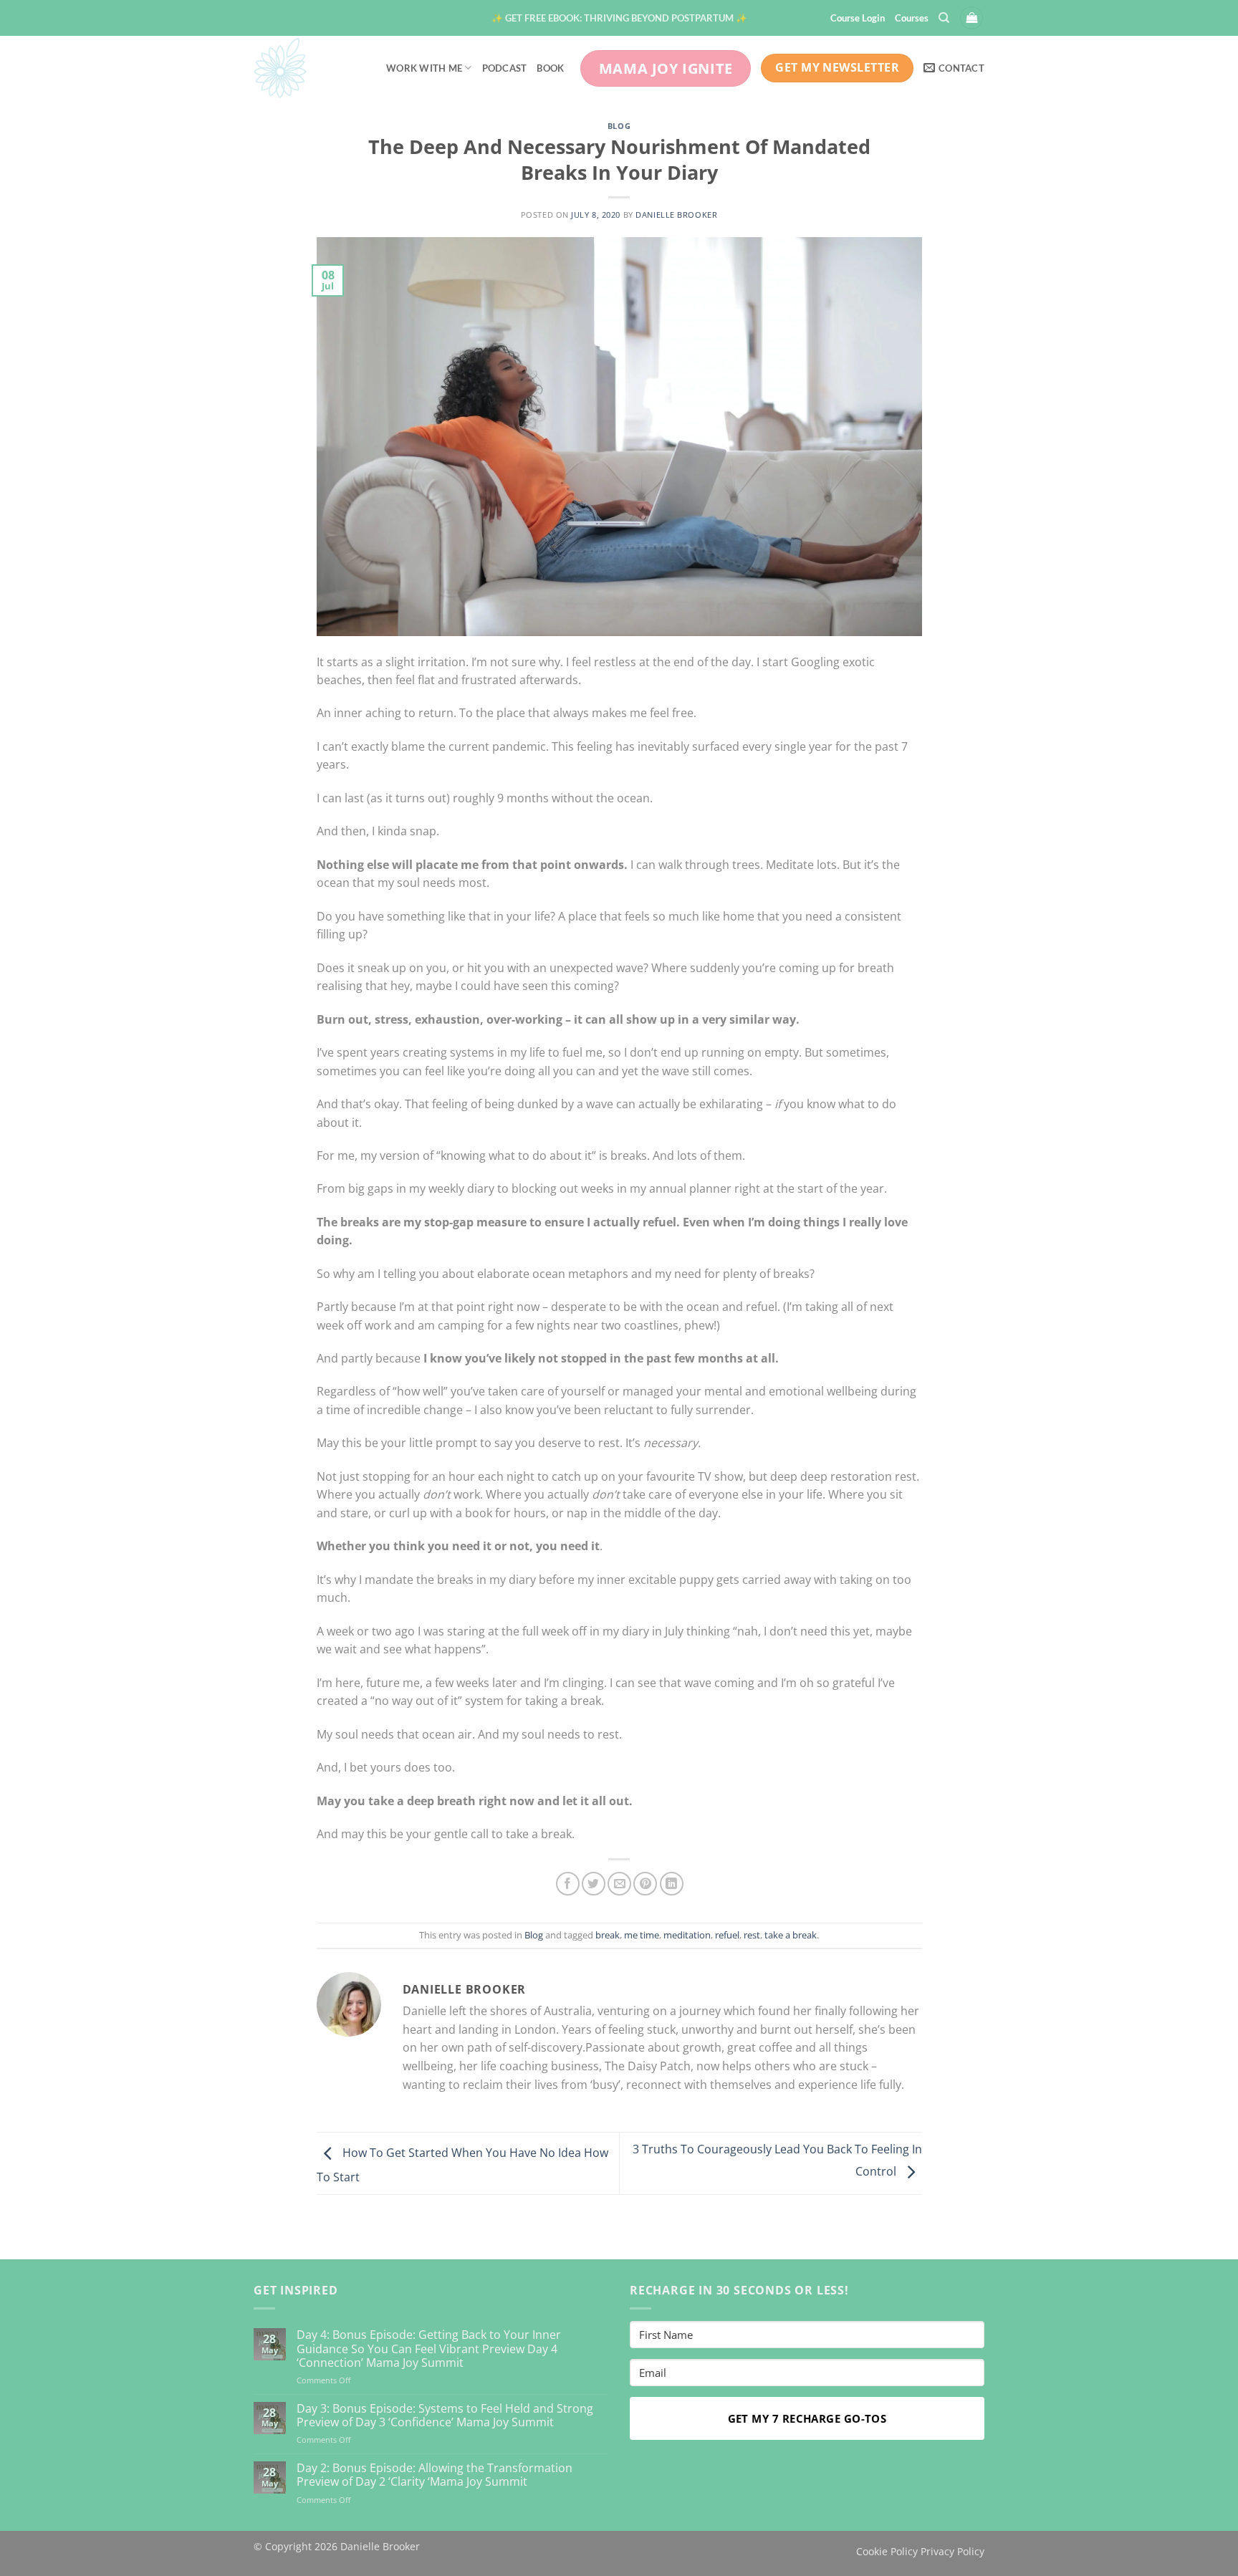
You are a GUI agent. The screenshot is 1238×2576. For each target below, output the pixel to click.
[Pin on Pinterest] (645, 1884)
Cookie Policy (887, 2551)
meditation (687, 1935)
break (608, 1935)
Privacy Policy (953, 2551)
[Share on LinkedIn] (672, 1884)
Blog (619, 126)
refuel (727, 1935)
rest (752, 1935)
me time (642, 1935)
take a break (791, 1935)
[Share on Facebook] (568, 1884)
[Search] (944, 18)
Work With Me (424, 68)
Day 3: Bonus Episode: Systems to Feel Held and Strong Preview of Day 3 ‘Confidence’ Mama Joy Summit (445, 2416)
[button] (619, 18)
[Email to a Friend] (619, 1884)
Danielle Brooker (676, 215)
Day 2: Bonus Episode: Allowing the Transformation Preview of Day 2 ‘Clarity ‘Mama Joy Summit (435, 2475)
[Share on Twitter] (594, 1884)
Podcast (505, 68)
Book (550, 68)
